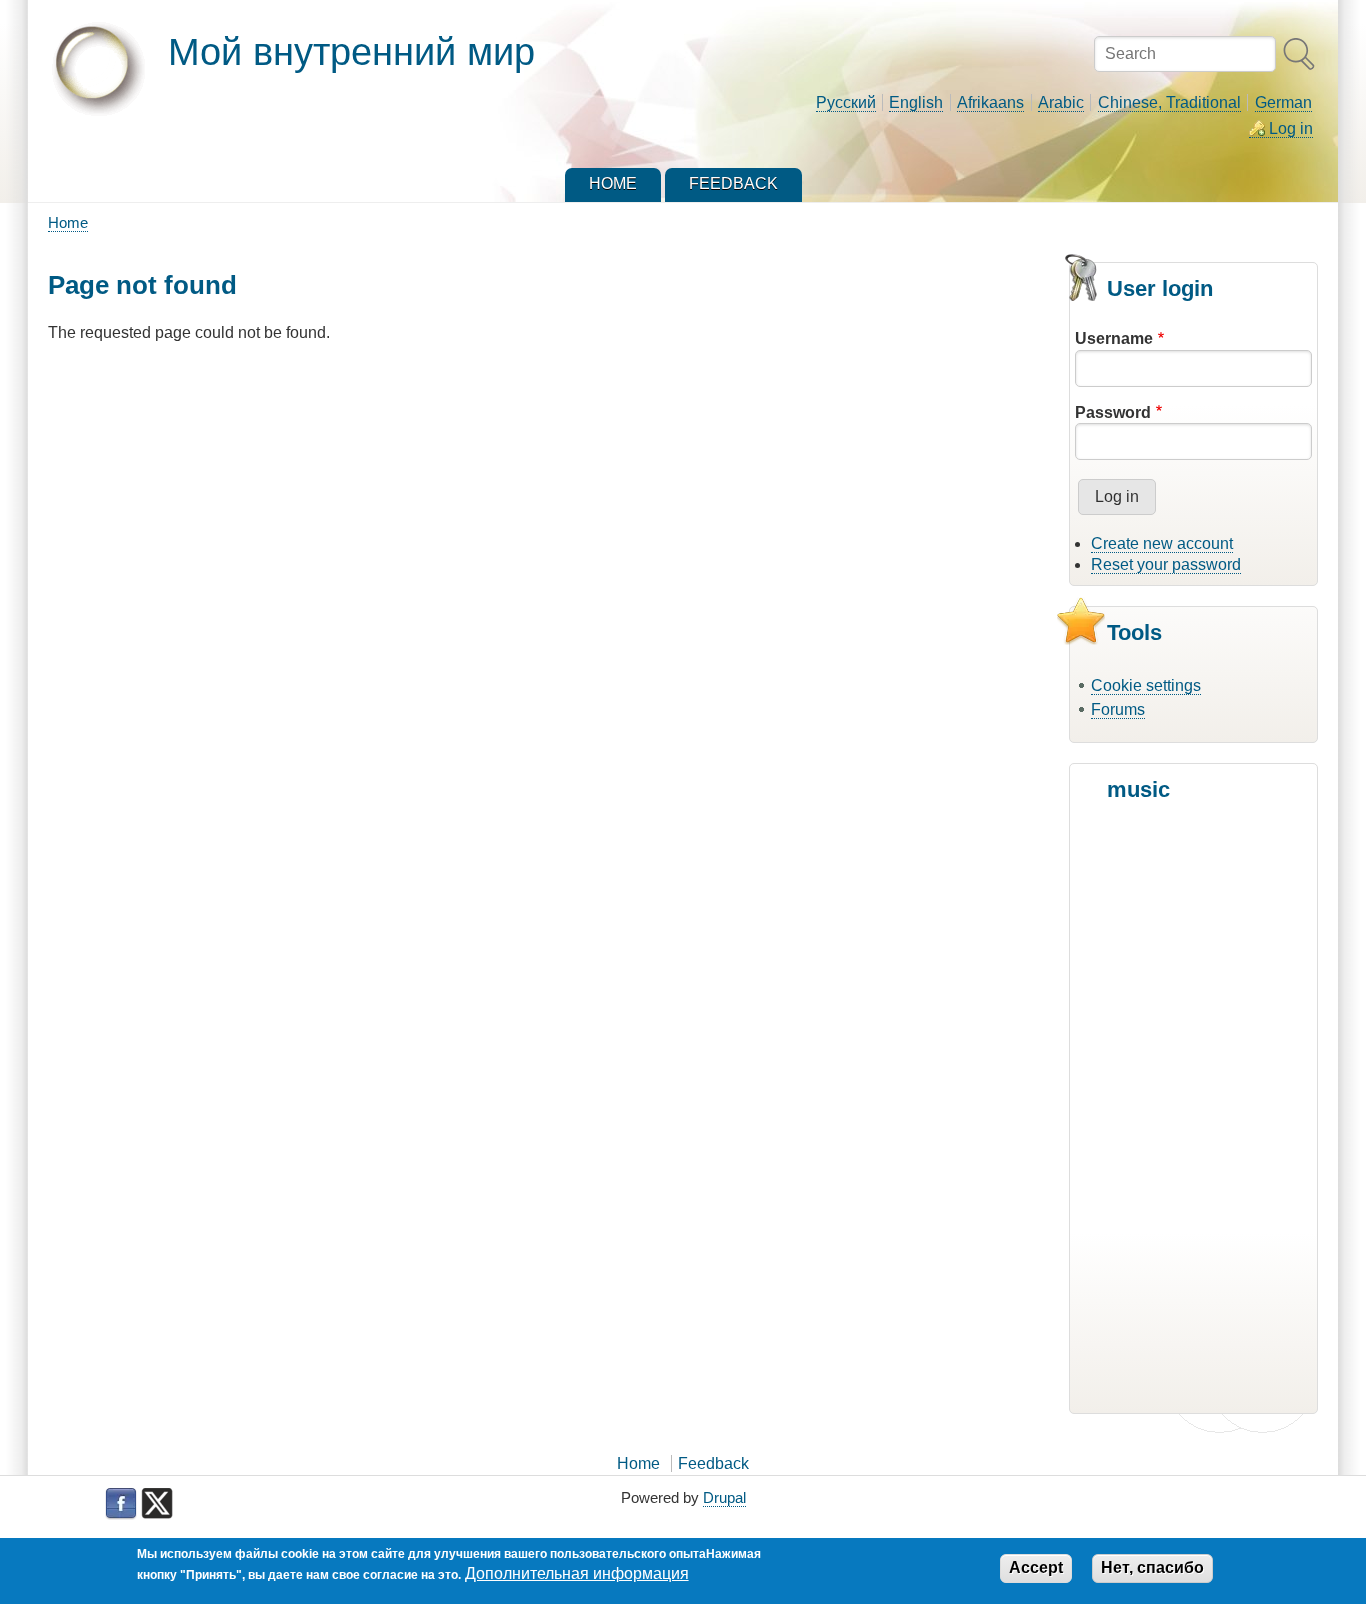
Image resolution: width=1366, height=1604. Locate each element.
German (1283, 102)
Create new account (1162, 543)
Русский (846, 102)
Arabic (1061, 102)
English (916, 102)
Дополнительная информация (577, 1573)
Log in (1291, 128)
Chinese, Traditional (1169, 102)
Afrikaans (990, 102)
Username (1114, 338)
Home (68, 222)
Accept (1036, 1567)
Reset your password (1166, 564)
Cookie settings (1146, 685)
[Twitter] (157, 1504)
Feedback (713, 1463)
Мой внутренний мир (351, 51)
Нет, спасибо (1152, 1567)
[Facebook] (121, 1504)
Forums (1118, 709)
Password (1113, 412)
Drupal (724, 1497)
